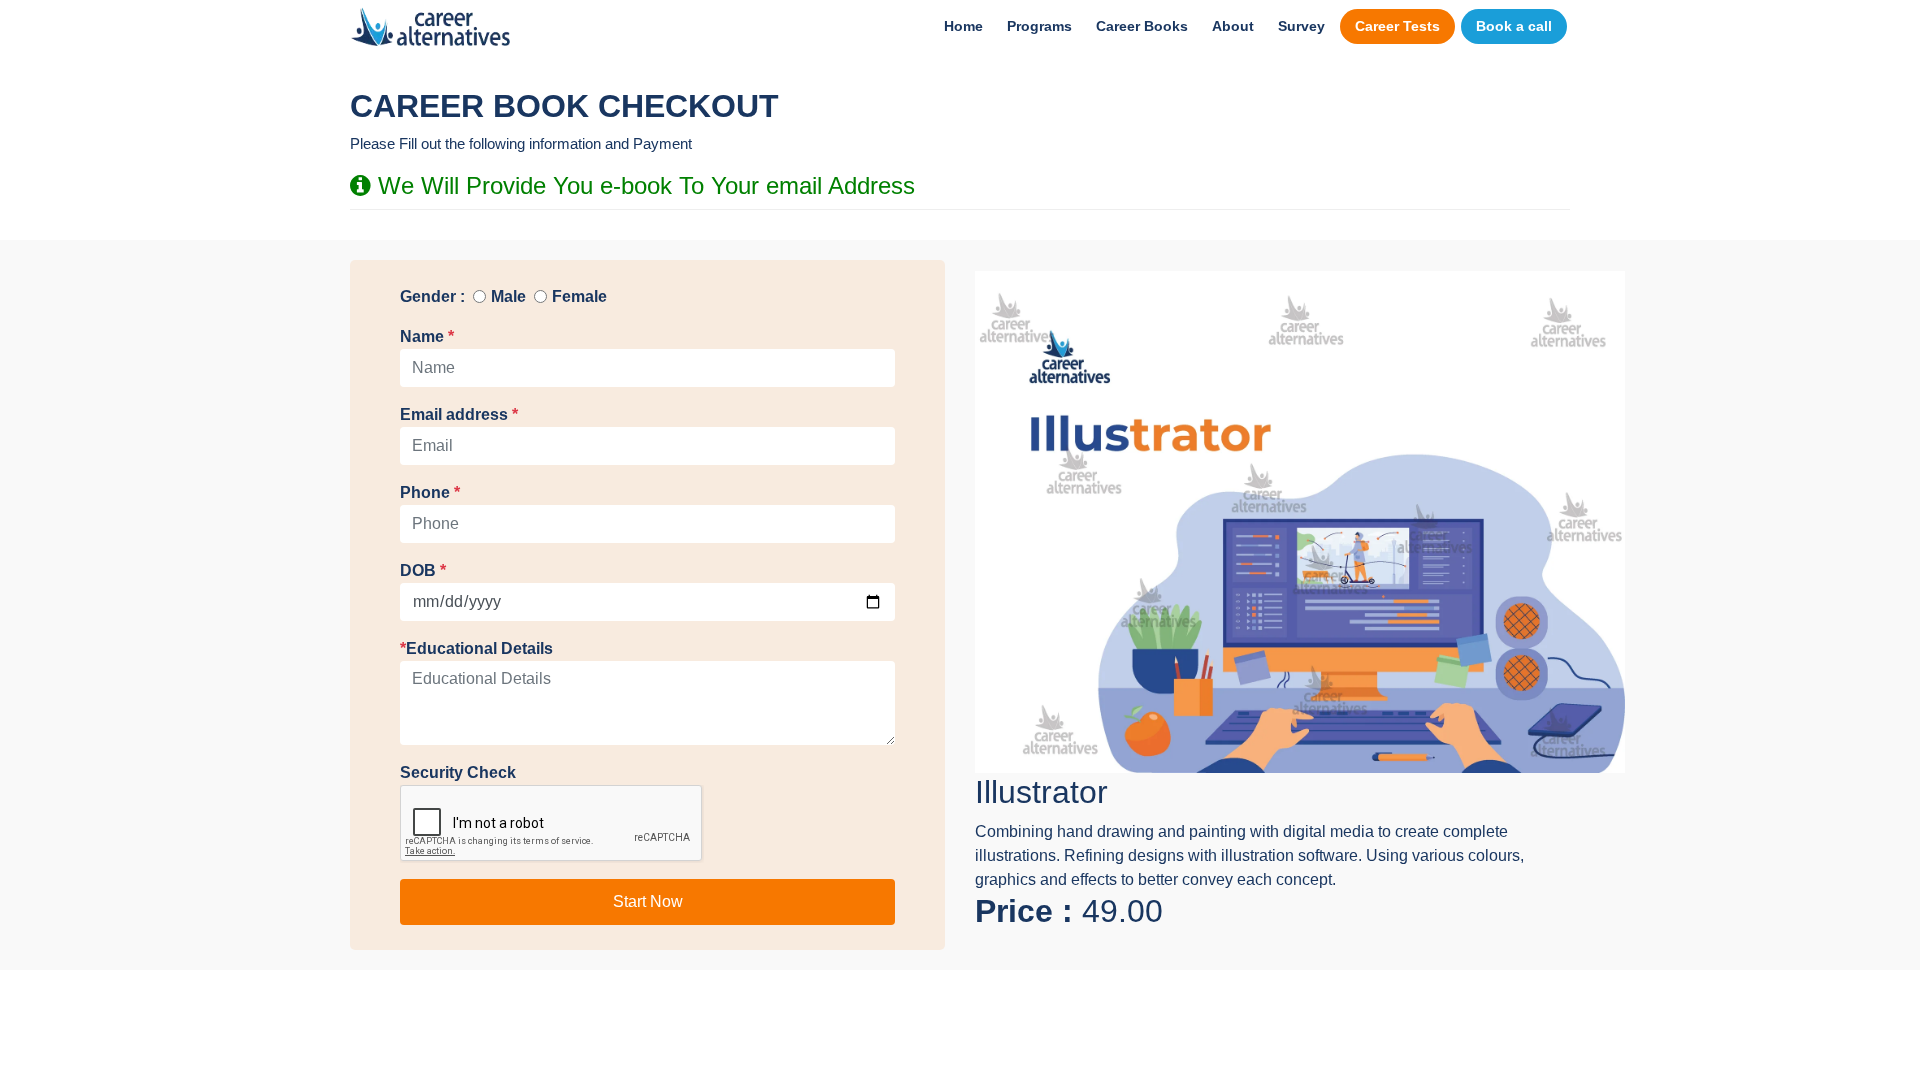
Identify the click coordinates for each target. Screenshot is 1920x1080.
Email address (459, 414)
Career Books (1142, 26)
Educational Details (476, 648)
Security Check (458, 772)
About (1233, 26)
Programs (1039, 26)
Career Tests (1397, 26)
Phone (430, 492)
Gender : (432, 296)
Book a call (1514, 26)
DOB (423, 570)
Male (508, 296)
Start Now (648, 901)
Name (427, 336)
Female (579, 296)
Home (963, 26)
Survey (1301, 26)
